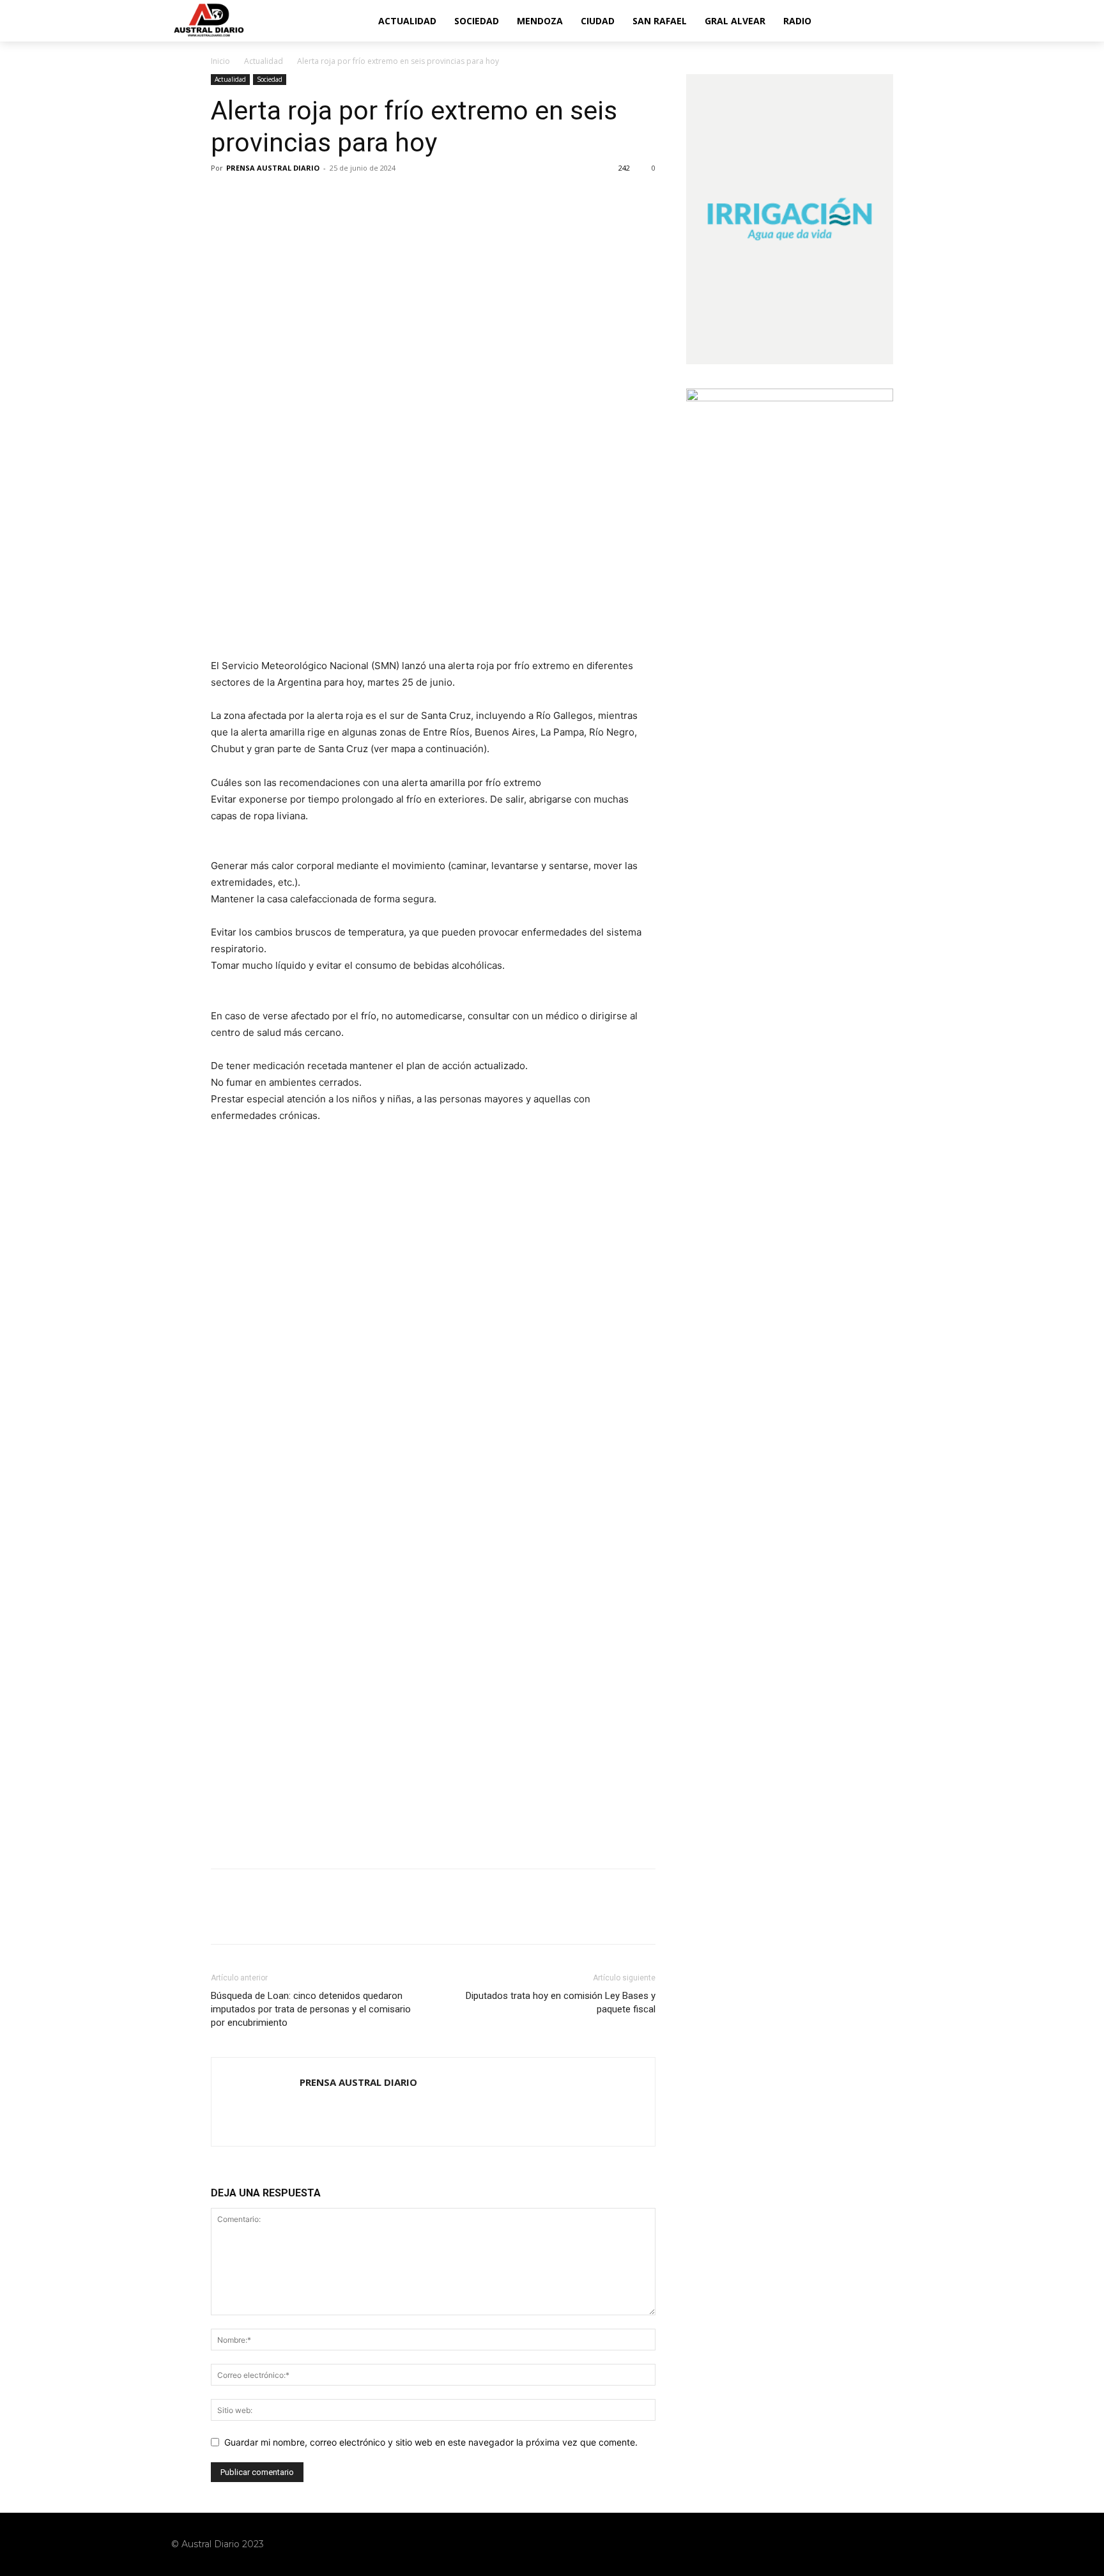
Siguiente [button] (640, 1166)
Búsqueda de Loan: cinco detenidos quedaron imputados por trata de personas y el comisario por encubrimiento (311, 2009)
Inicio (220, 61)
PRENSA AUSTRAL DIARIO (273, 168)
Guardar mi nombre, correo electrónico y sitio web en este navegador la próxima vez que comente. (431, 2442)
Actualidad (264, 61)
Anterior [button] (227, 1166)
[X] (253, 197)
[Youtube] (924, 2544)
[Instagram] (875, 2544)
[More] (342, 197)
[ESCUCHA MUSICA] (433, 595)
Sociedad (270, 79)
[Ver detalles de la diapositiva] (433, 1252)
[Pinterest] (282, 197)
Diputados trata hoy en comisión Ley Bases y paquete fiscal (561, 2002)
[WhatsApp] (312, 197)
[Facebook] (224, 197)
